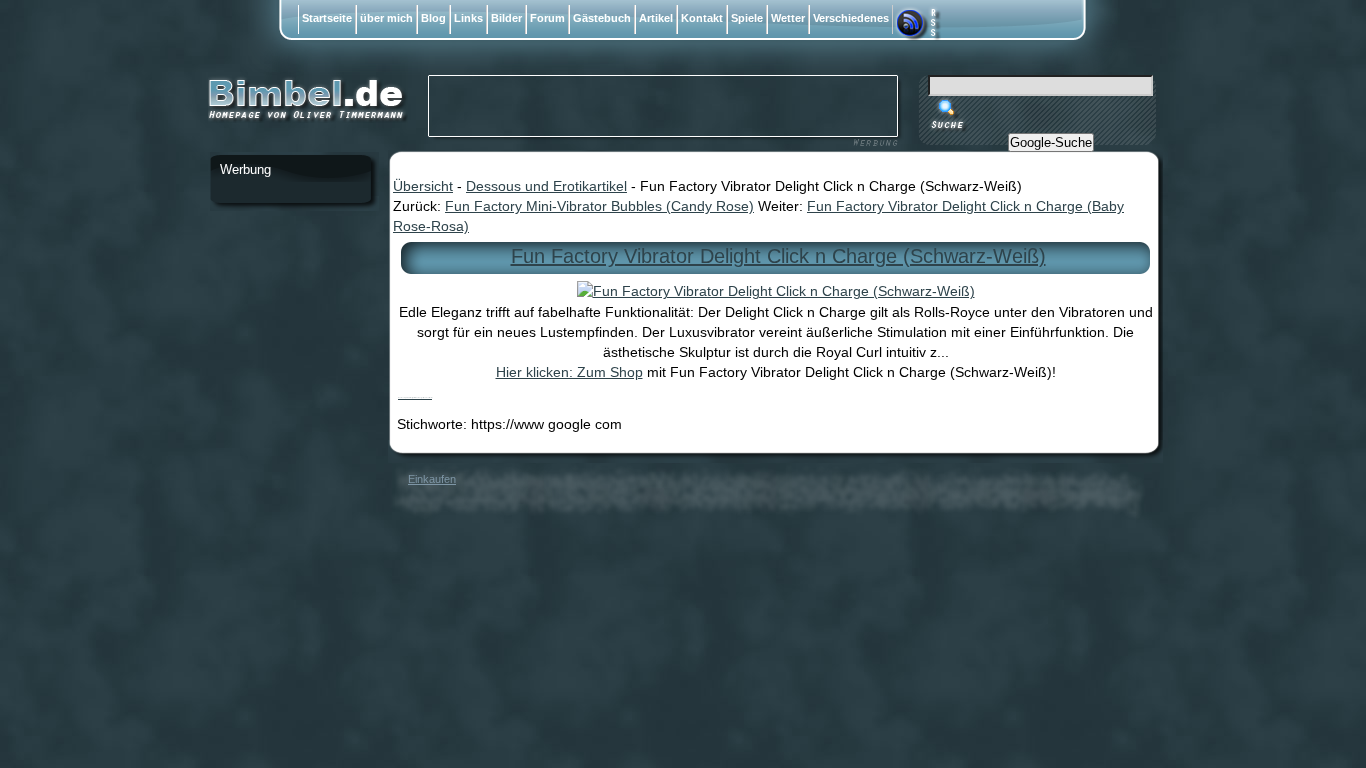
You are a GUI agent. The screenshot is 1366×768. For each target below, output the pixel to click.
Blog (433, 18)
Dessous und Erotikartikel (546, 186)
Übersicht (423, 186)
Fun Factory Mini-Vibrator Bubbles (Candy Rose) (599, 206)
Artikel (656, 18)
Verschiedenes (851, 18)
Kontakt (702, 18)
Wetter (788, 18)
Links (468, 18)
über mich (386, 18)
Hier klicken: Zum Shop (569, 372)
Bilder (506, 18)
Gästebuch (602, 18)
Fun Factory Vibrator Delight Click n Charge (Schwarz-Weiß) (778, 256)
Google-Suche (1051, 142)
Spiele (747, 18)
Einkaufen (432, 479)
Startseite (327, 18)
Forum (547, 18)
